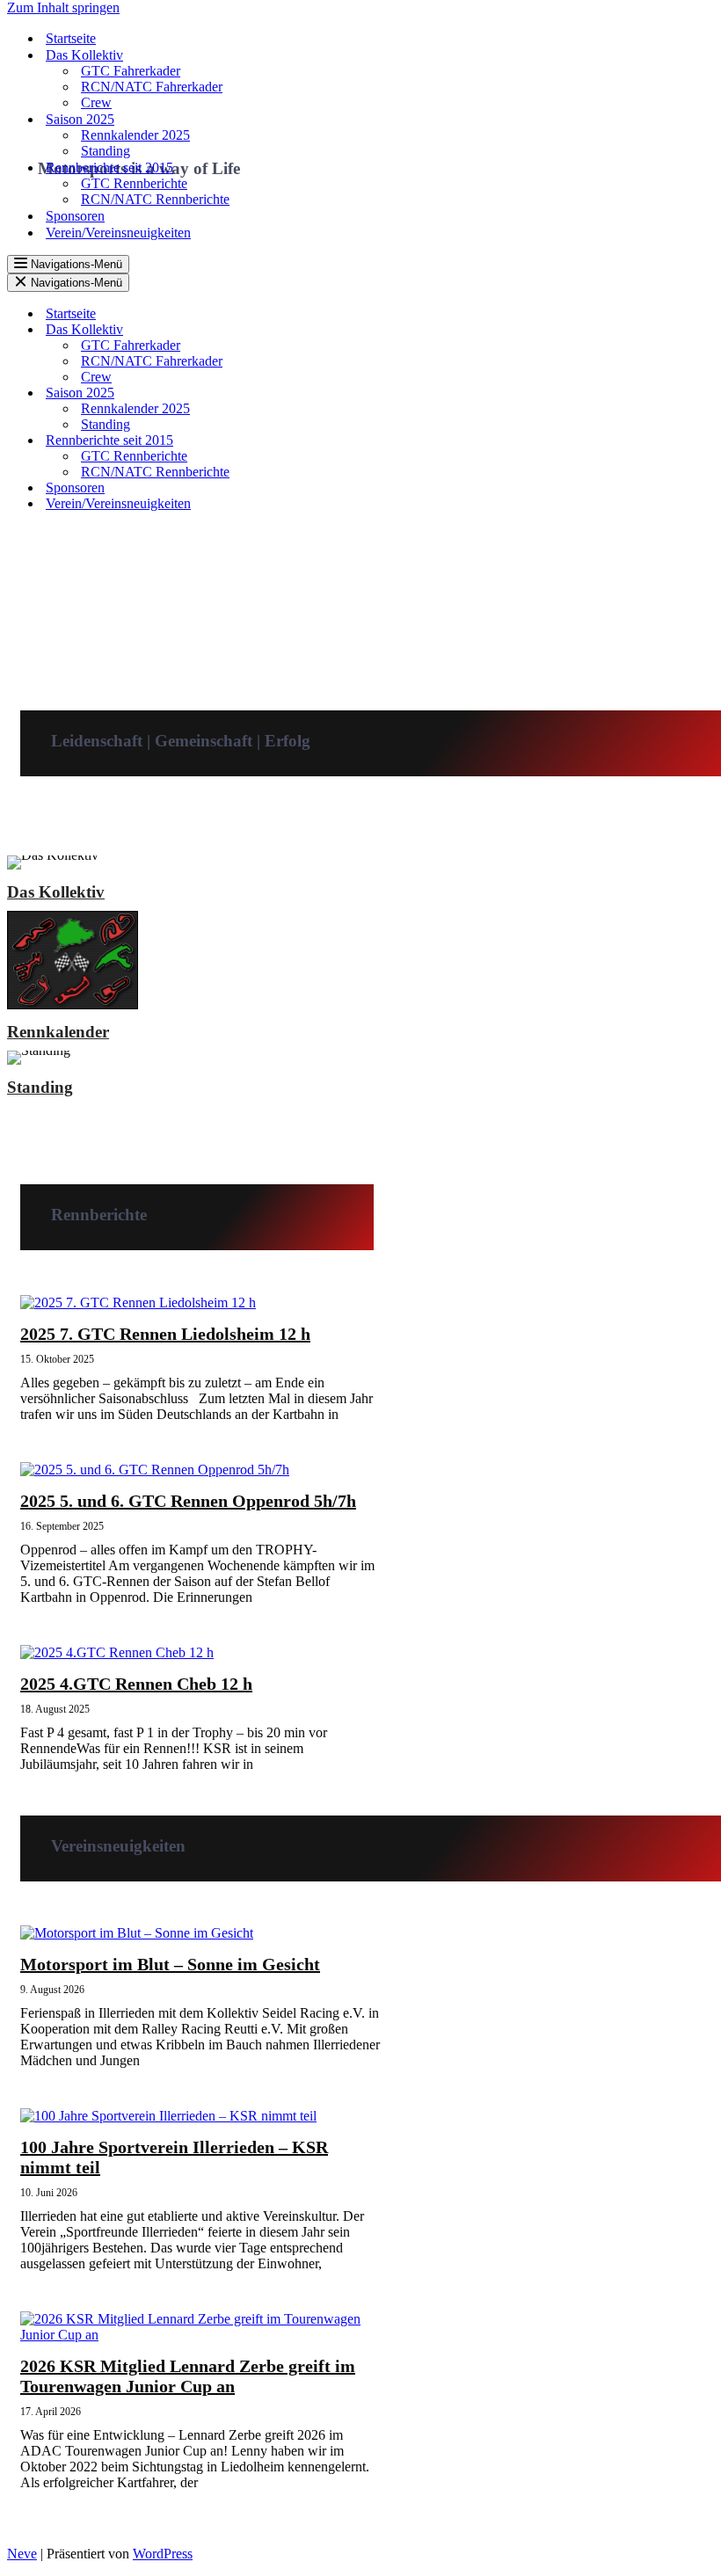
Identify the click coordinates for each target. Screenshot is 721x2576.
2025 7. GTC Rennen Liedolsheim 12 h (165, 1334)
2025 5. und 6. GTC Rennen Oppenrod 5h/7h (188, 1501)
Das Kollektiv (56, 892)
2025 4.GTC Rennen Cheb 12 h (136, 1684)
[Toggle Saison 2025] (315, 393)
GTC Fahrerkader (131, 71)
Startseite (71, 38)
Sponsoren (75, 216)
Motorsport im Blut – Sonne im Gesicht (170, 1964)
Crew (96, 102)
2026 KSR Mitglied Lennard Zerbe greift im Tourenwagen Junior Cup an (188, 2376)
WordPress (163, 2554)
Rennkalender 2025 (135, 135)
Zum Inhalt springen (63, 7)
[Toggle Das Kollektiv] (315, 330)
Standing (106, 151)
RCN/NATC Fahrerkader (152, 87)
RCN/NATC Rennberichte (155, 199)
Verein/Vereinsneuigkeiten (118, 233)
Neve (22, 2554)
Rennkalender (58, 1032)
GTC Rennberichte (134, 183)
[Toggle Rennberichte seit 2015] (315, 441)
